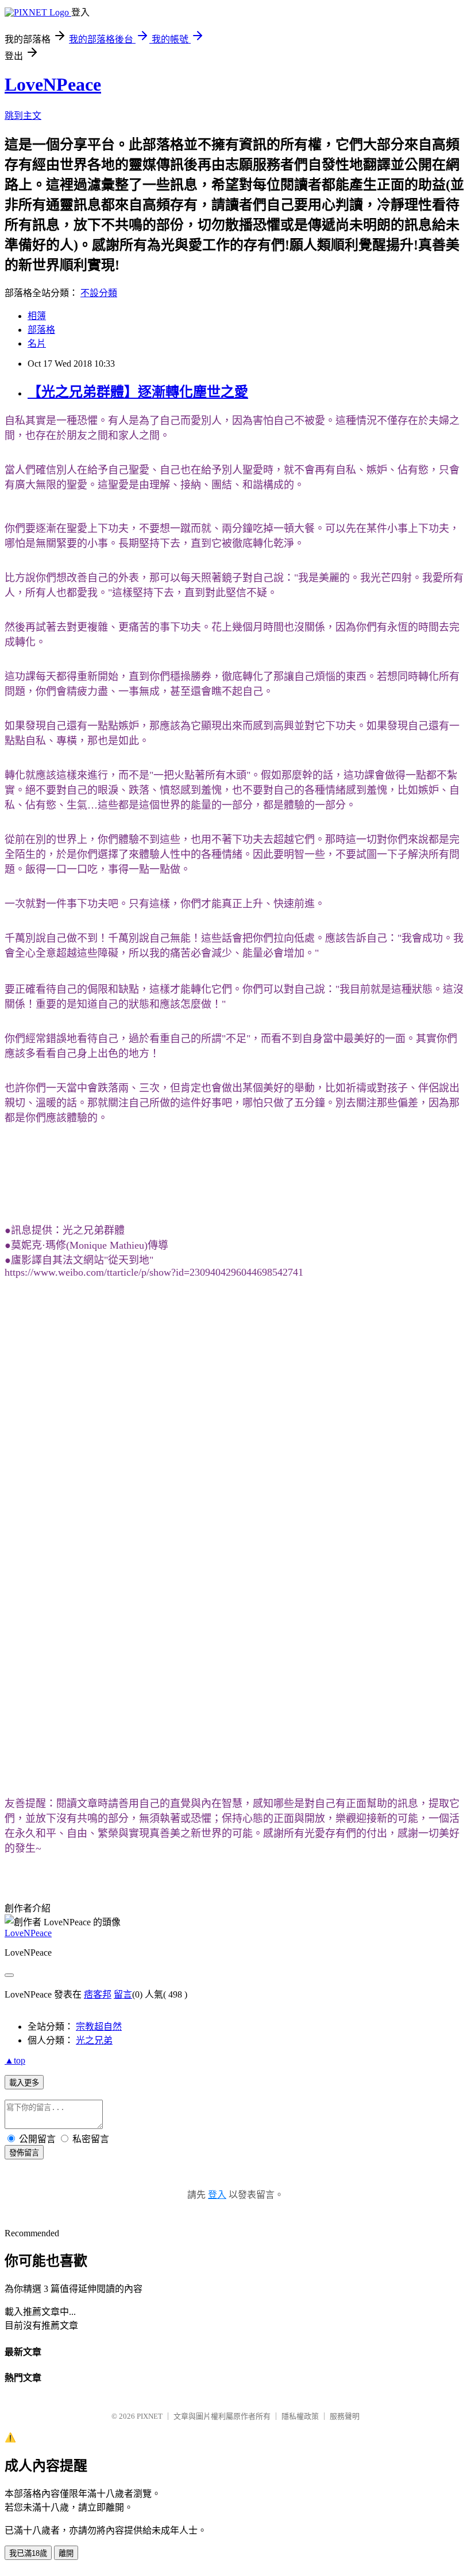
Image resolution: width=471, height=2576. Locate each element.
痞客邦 (98, 1994)
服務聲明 (345, 2416)
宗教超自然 (99, 2027)
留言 (123, 1994)
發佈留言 (24, 2153)
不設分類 (99, 293)
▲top (15, 2060)
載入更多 (24, 2083)
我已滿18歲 (28, 2553)
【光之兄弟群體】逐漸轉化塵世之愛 (138, 392)
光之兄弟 (94, 2040)
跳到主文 (23, 116)
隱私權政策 (300, 2416)
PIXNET (150, 2416)
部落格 (41, 330)
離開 (66, 2553)
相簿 (37, 316)
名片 (37, 343)
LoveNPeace (53, 84)
